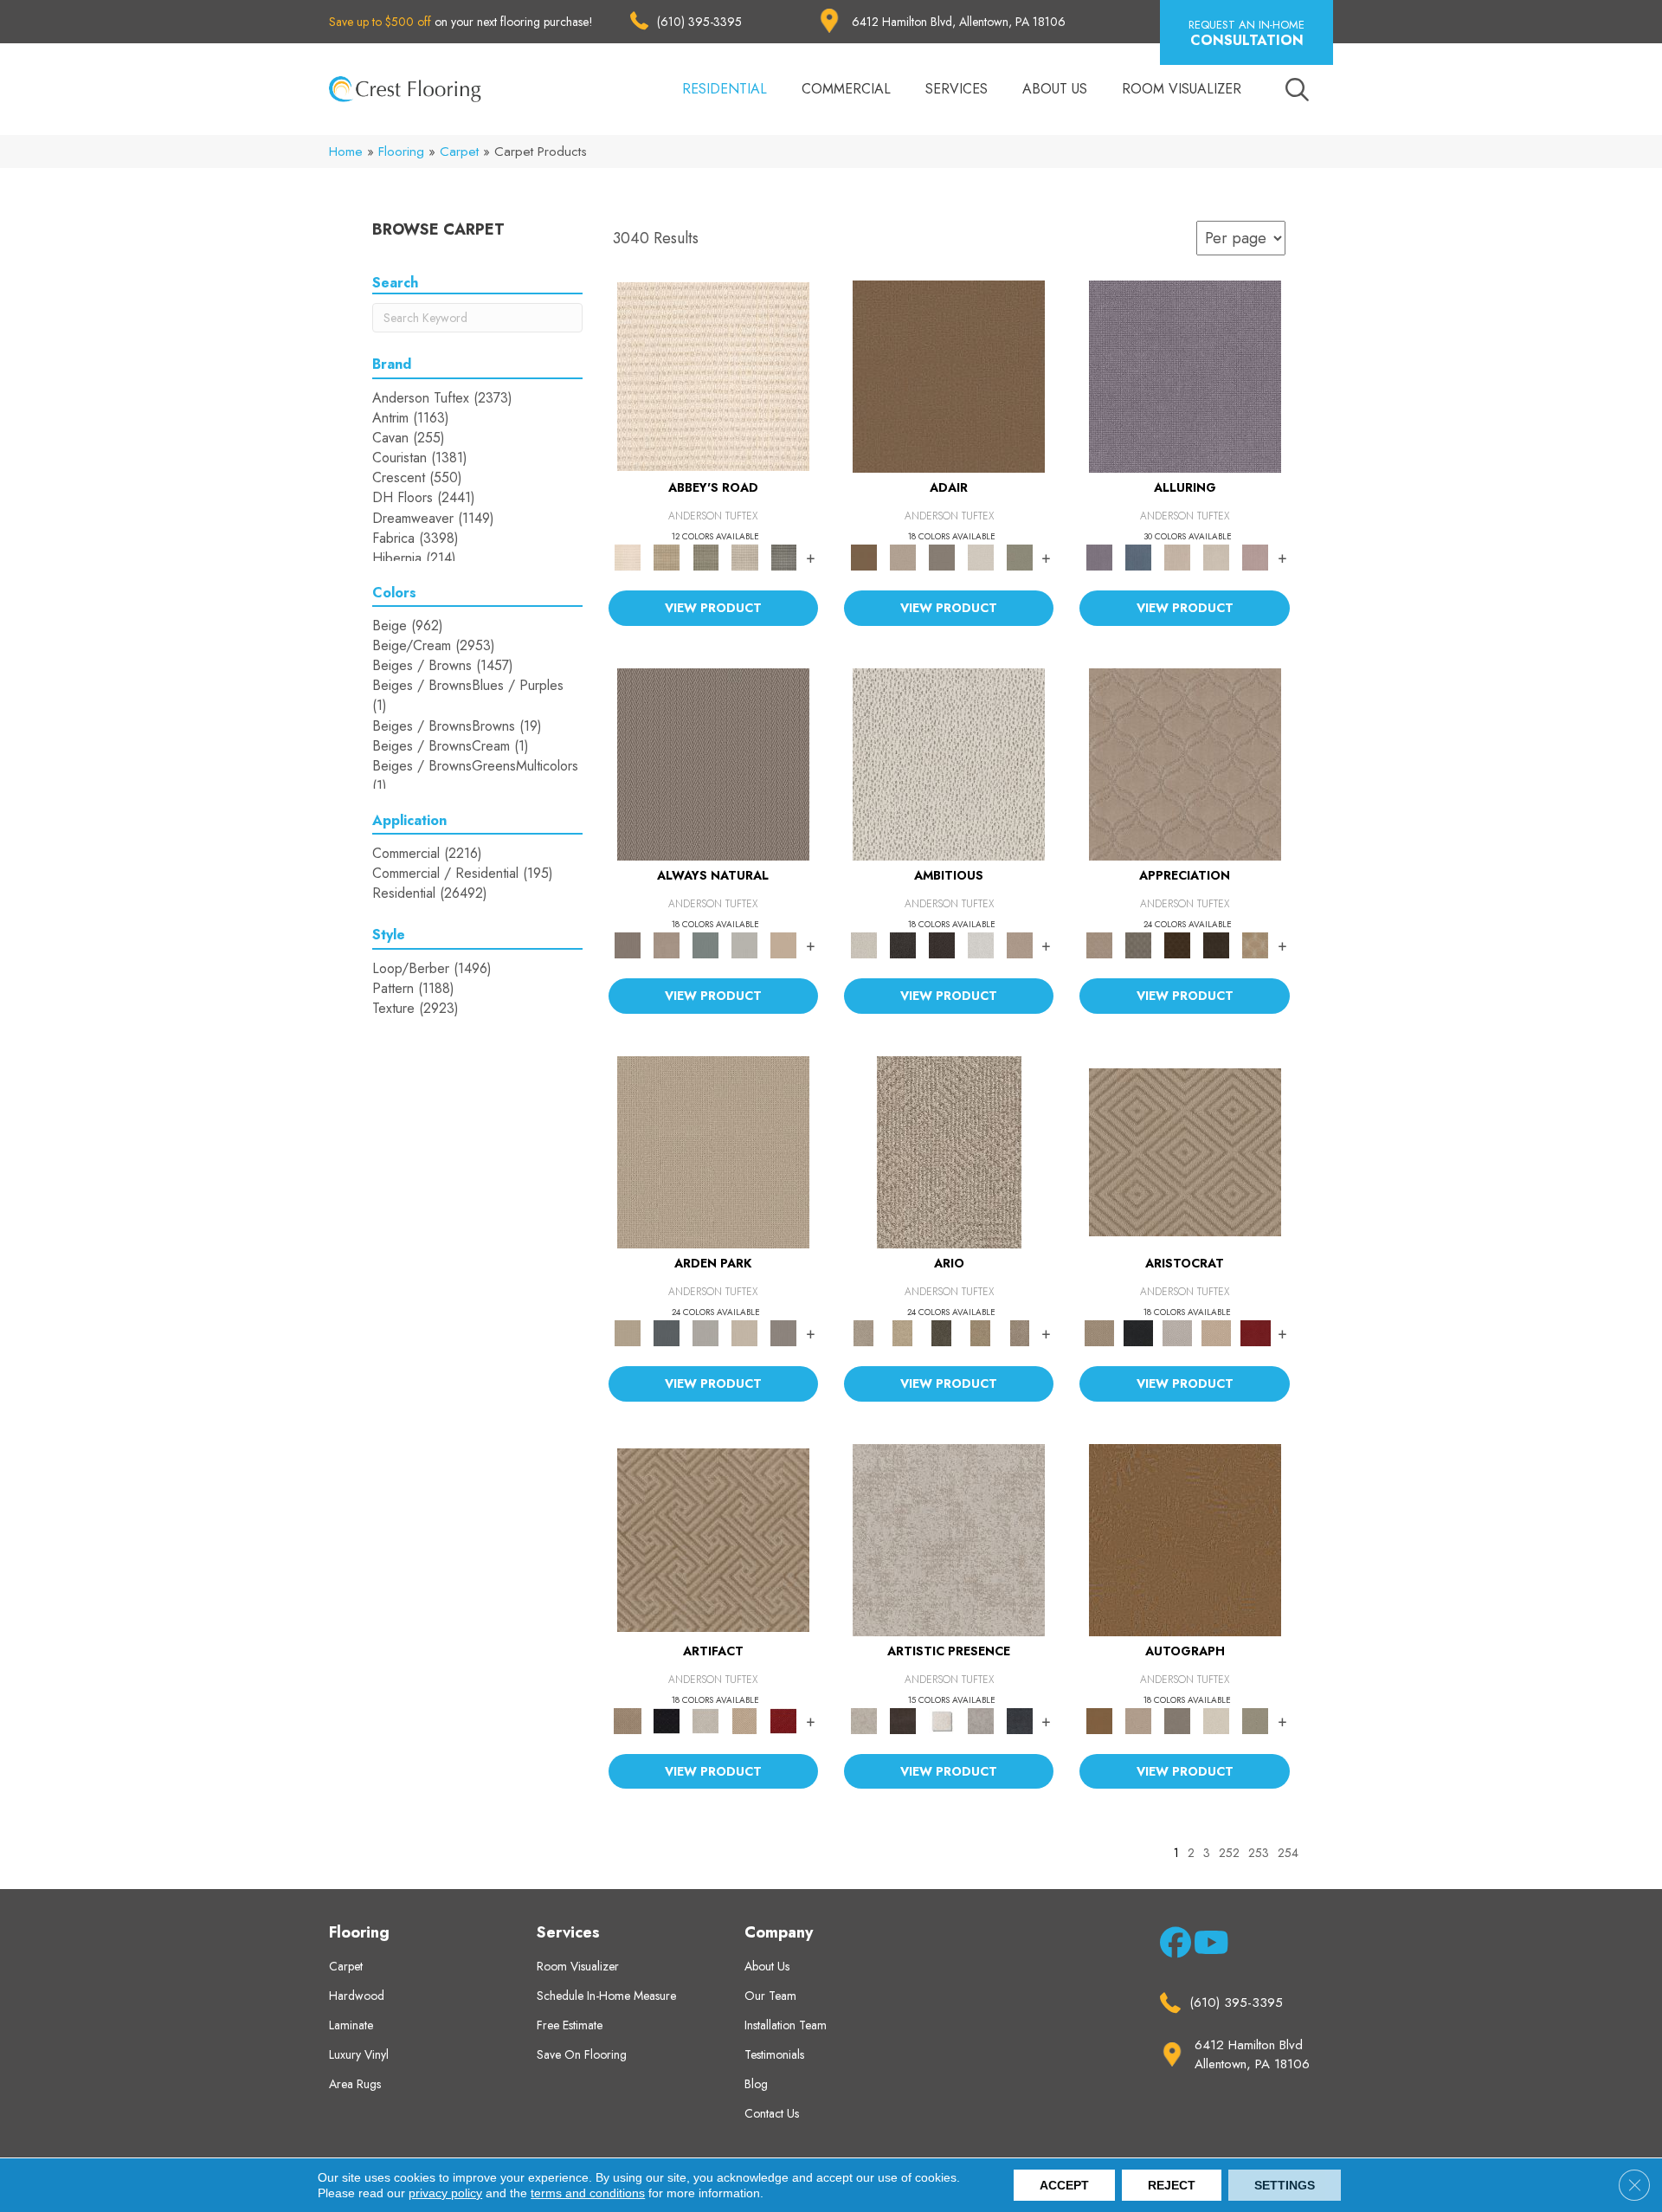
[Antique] (902, 1332)
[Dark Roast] (941, 944)
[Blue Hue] (667, 1332)
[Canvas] (949, 763)
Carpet (459, 152)
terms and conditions (588, 2193)
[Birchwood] (1185, 1151)
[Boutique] (784, 944)
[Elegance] (980, 556)
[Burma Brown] (902, 1720)
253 (1259, 1853)
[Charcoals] (902, 944)
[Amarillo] (1185, 763)
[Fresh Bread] (1019, 944)
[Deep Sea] (1019, 1720)
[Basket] (667, 944)
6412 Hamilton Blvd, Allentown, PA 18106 (959, 22)
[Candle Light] (941, 1720)
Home (346, 152)
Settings (1285, 2185)
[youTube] (1206, 1946)
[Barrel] (713, 763)
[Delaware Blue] (784, 556)
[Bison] (1178, 944)
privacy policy (445, 2193)
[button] (1246, 32)
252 (1229, 1853)
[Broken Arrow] (1019, 1332)
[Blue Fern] (706, 944)
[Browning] (1217, 944)
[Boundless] (706, 556)
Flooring (401, 152)
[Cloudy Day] (706, 1332)
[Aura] (713, 375)
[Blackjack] (1139, 1332)
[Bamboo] (667, 556)
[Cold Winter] (980, 1720)
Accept (1064, 2185)
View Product (713, 608)
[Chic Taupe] (745, 556)
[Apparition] (941, 1332)
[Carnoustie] (1256, 944)
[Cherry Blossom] (1256, 1332)
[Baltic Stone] (949, 1539)
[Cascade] (1178, 1332)
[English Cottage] (1019, 556)
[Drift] (745, 1332)
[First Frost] (980, 944)
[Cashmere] (1217, 1332)
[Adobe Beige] (949, 1151)
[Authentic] (713, 1151)
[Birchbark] (1217, 556)
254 (1288, 1853)
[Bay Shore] (980, 1332)
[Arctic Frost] (1139, 944)
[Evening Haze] (784, 1332)
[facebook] (1172, 1946)
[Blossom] (1256, 556)
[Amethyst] (1185, 375)
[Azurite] (1139, 556)
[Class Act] (941, 556)
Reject (1172, 2185)
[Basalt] (1178, 556)
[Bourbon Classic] (949, 375)
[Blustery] (745, 944)
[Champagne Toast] (902, 556)
